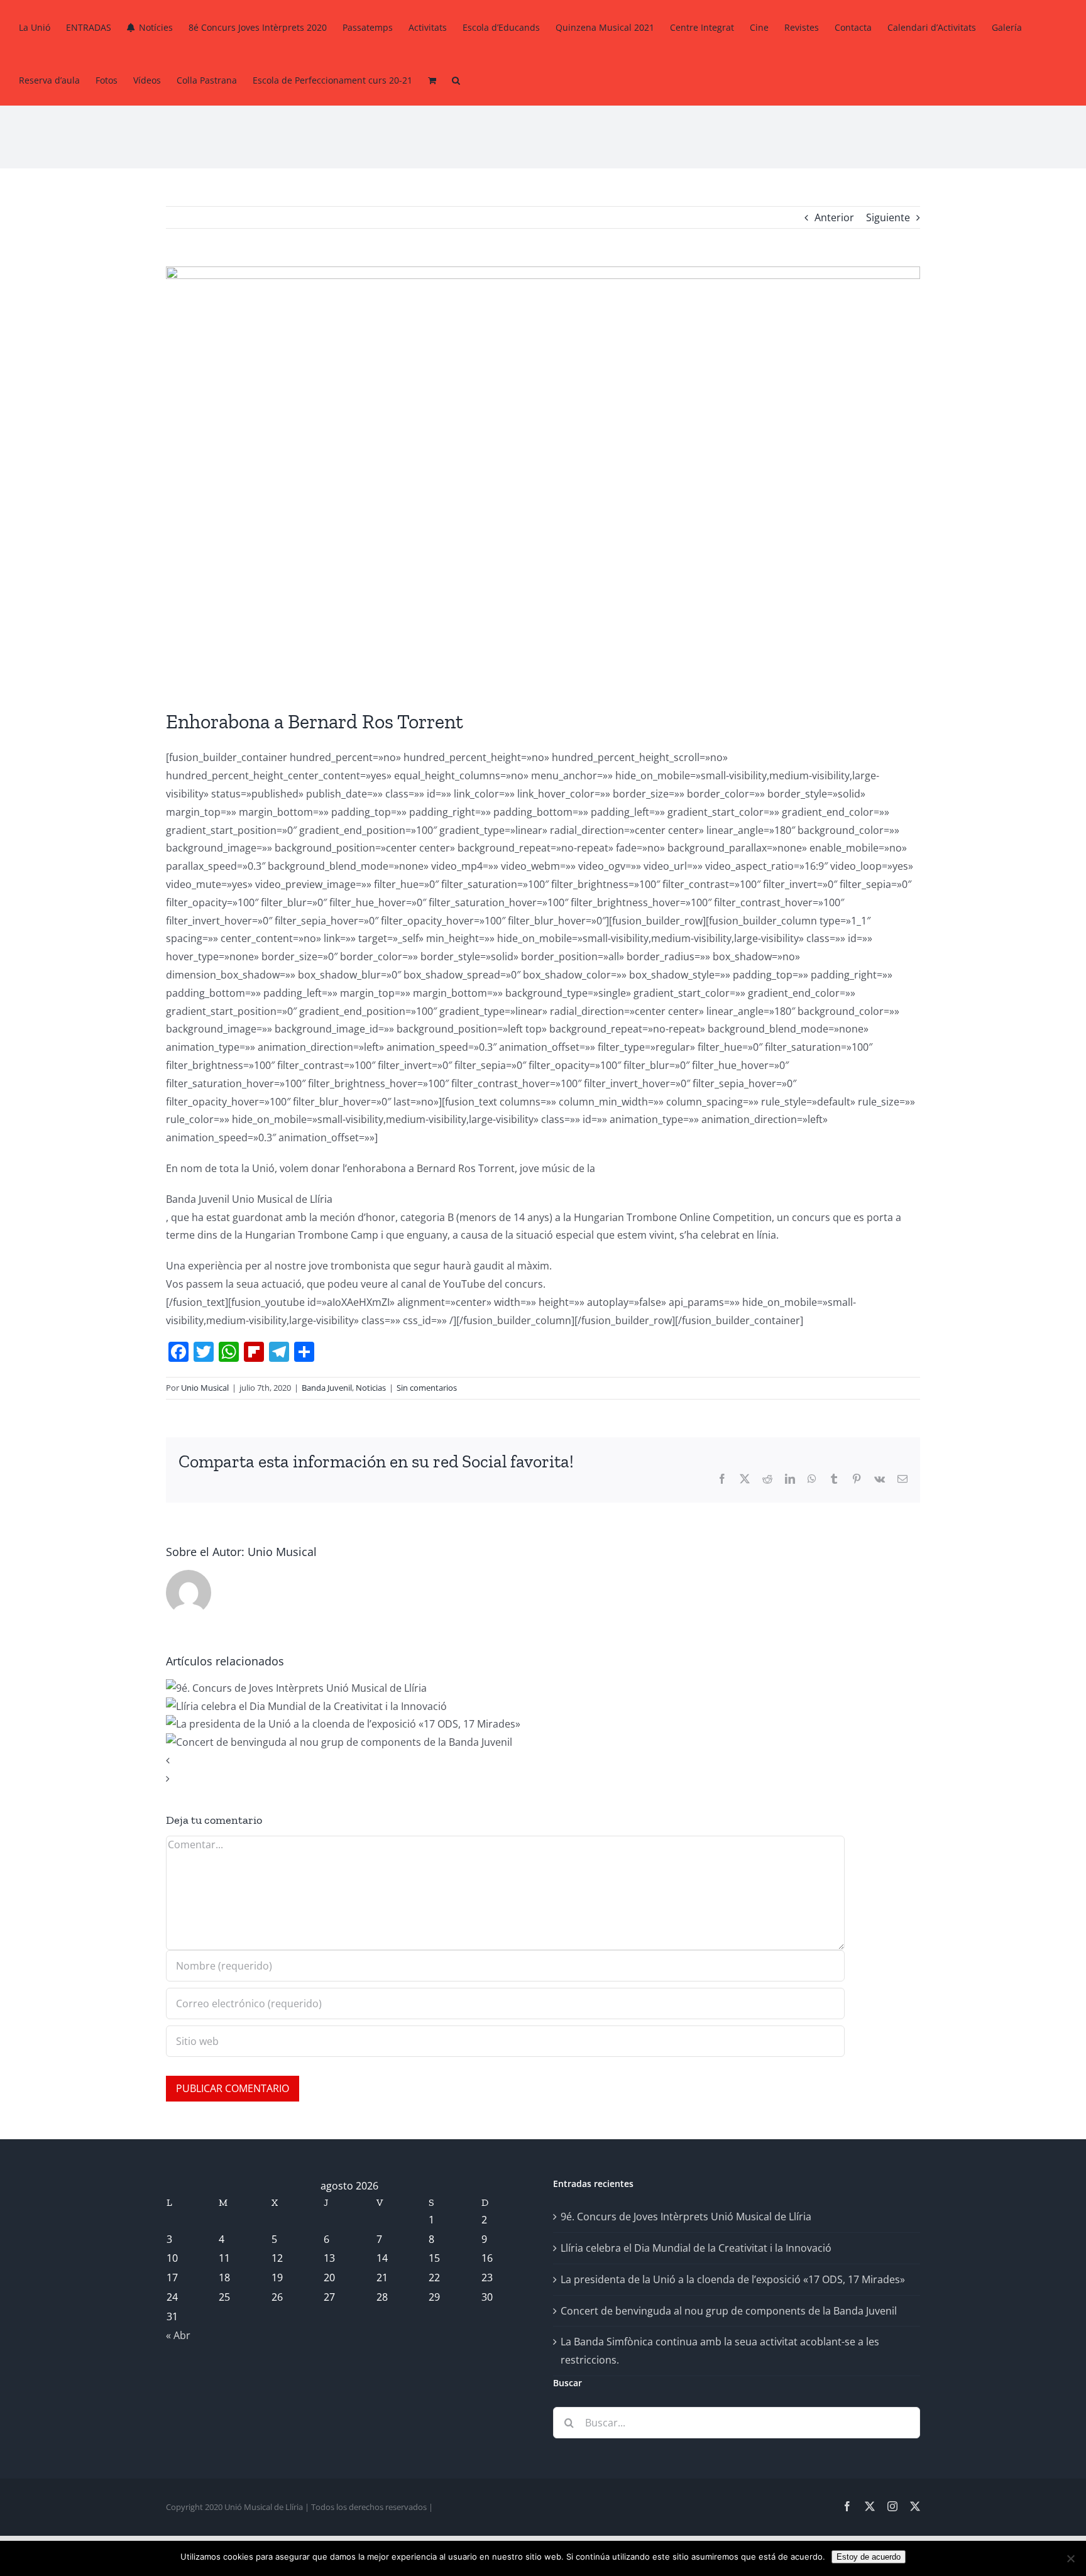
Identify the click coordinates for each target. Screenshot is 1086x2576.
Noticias (371, 1388)
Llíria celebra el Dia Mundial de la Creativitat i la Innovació (696, 2248)
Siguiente (888, 217)
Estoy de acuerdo (869, 2557)
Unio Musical (205, 1388)
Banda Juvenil (327, 1388)
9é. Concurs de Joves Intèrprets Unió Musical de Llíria (686, 2217)
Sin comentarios (427, 1388)
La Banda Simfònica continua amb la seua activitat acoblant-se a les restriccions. (720, 2351)
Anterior (834, 217)
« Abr (178, 2335)
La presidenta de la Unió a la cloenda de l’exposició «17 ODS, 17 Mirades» (733, 2279)
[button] (456, 79)
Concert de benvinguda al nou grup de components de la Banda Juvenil (729, 2311)
